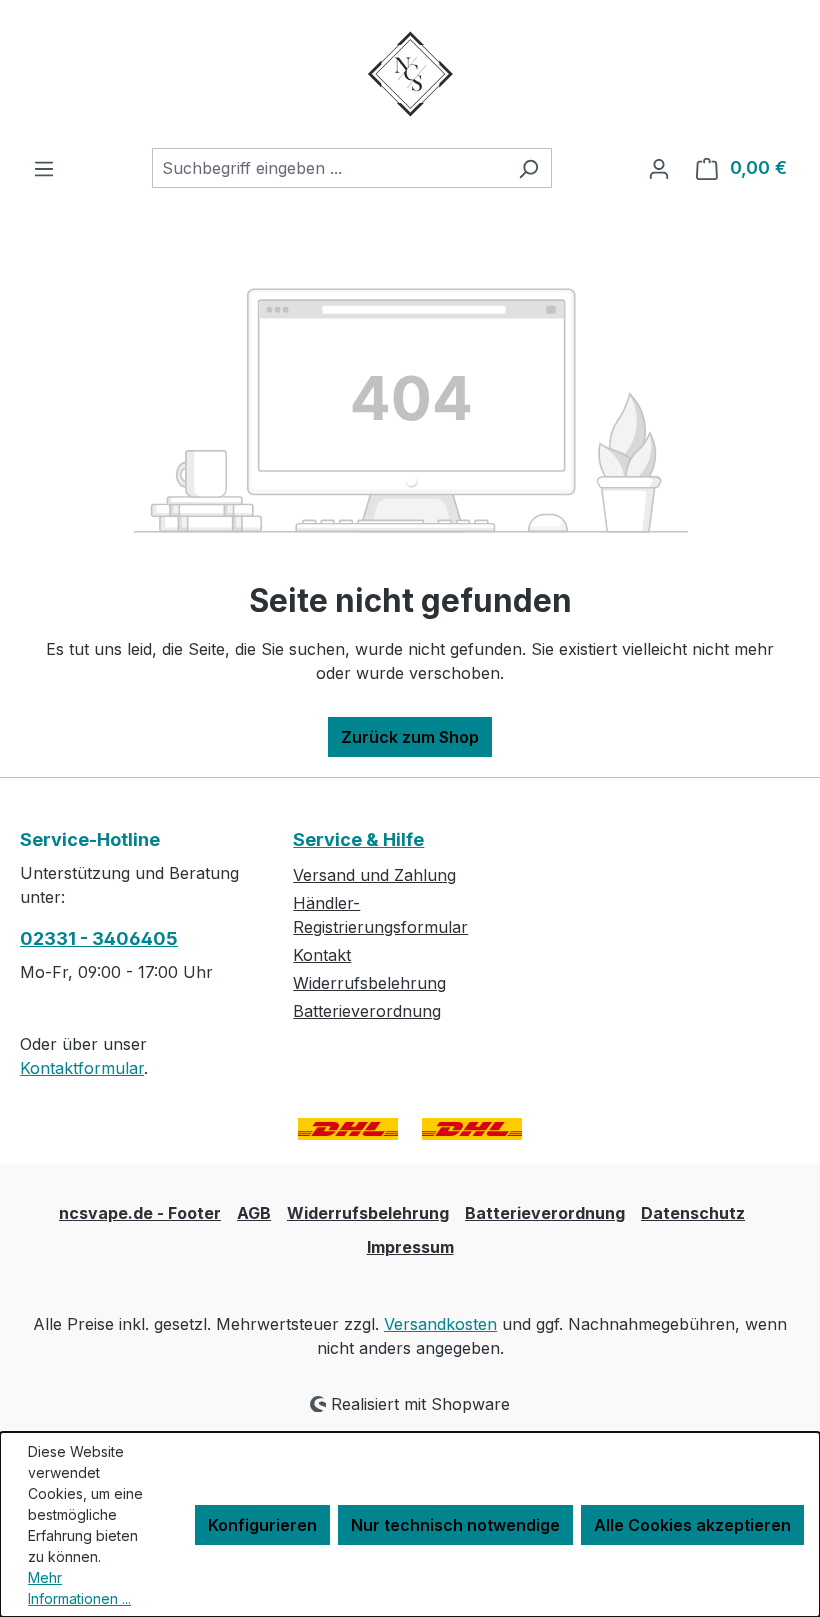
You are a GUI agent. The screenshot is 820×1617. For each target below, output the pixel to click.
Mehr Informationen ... (79, 1588)
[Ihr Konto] (659, 168)
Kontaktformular (82, 1068)
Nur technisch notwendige (455, 1525)
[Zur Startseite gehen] (410, 74)
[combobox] (329, 168)
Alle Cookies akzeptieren (692, 1525)
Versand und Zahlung (374, 875)
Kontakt (322, 955)
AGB (254, 1213)
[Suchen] (528, 168)
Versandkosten (440, 1324)
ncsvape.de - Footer (140, 1213)
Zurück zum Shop (410, 737)
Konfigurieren (262, 1525)
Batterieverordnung (367, 1011)
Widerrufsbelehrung (369, 983)
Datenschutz (693, 1213)
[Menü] (44, 168)
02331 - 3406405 (99, 938)
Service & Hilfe (358, 839)
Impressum (410, 1247)
